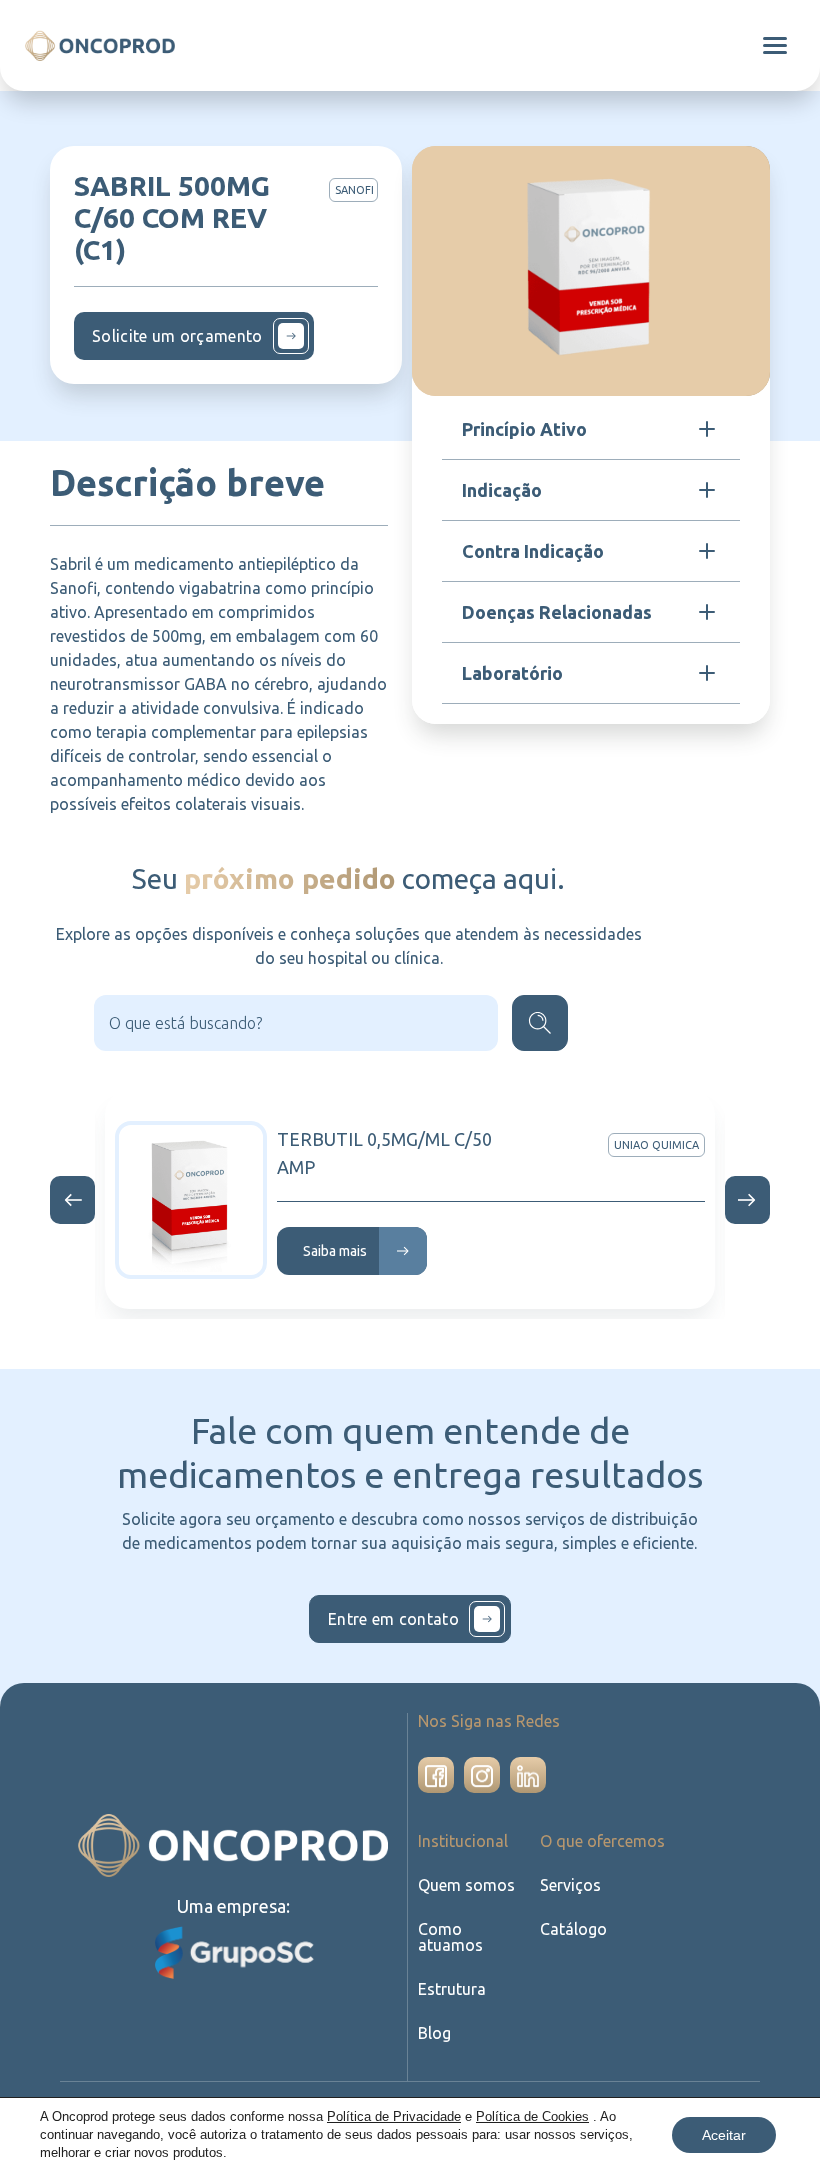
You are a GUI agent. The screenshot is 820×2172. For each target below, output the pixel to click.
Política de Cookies (532, 2116)
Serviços (570, 1885)
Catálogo (573, 1929)
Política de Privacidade (394, 2116)
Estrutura (452, 1989)
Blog (434, 2033)
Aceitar (724, 2135)
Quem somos (466, 1885)
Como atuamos (450, 1937)
